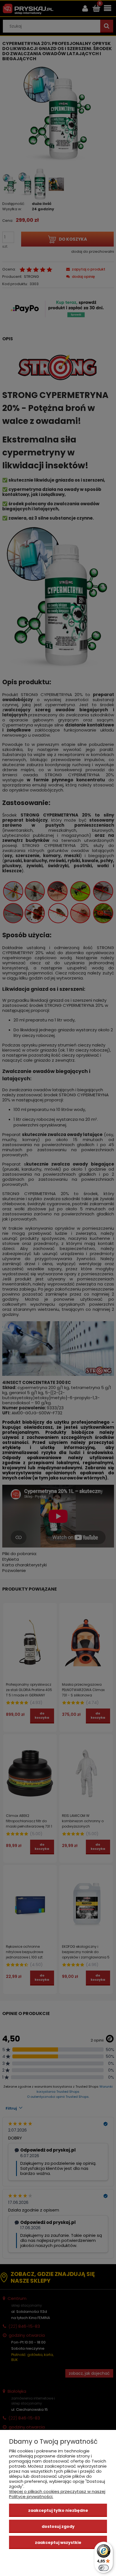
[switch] (104, 2568)
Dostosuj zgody (58, 2526)
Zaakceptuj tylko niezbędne (58, 2510)
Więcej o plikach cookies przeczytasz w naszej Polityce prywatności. (57, 2494)
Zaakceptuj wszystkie (58, 2543)
